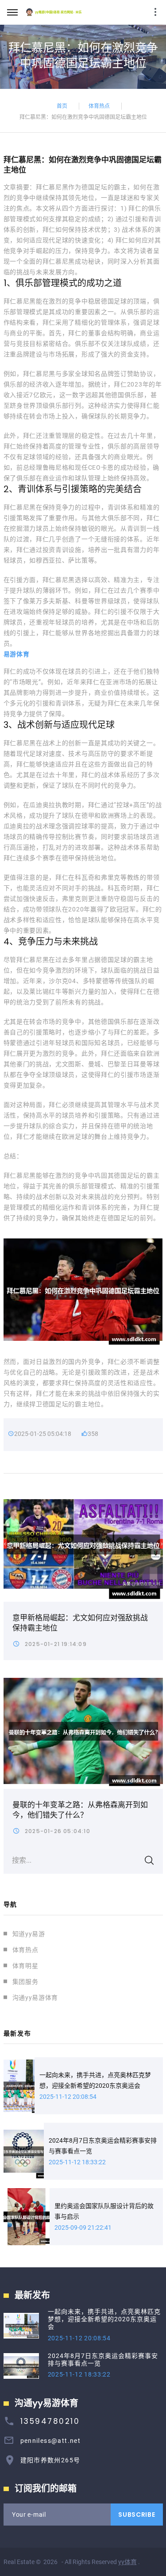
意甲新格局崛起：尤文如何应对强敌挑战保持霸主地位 (80, 1623)
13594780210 (50, 2421)
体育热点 (99, 105)
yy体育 (127, 2562)
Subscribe (137, 2515)
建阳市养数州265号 (50, 2460)
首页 (62, 105)
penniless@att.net (51, 2441)
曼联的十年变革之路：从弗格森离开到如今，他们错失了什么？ (80, 1810)
